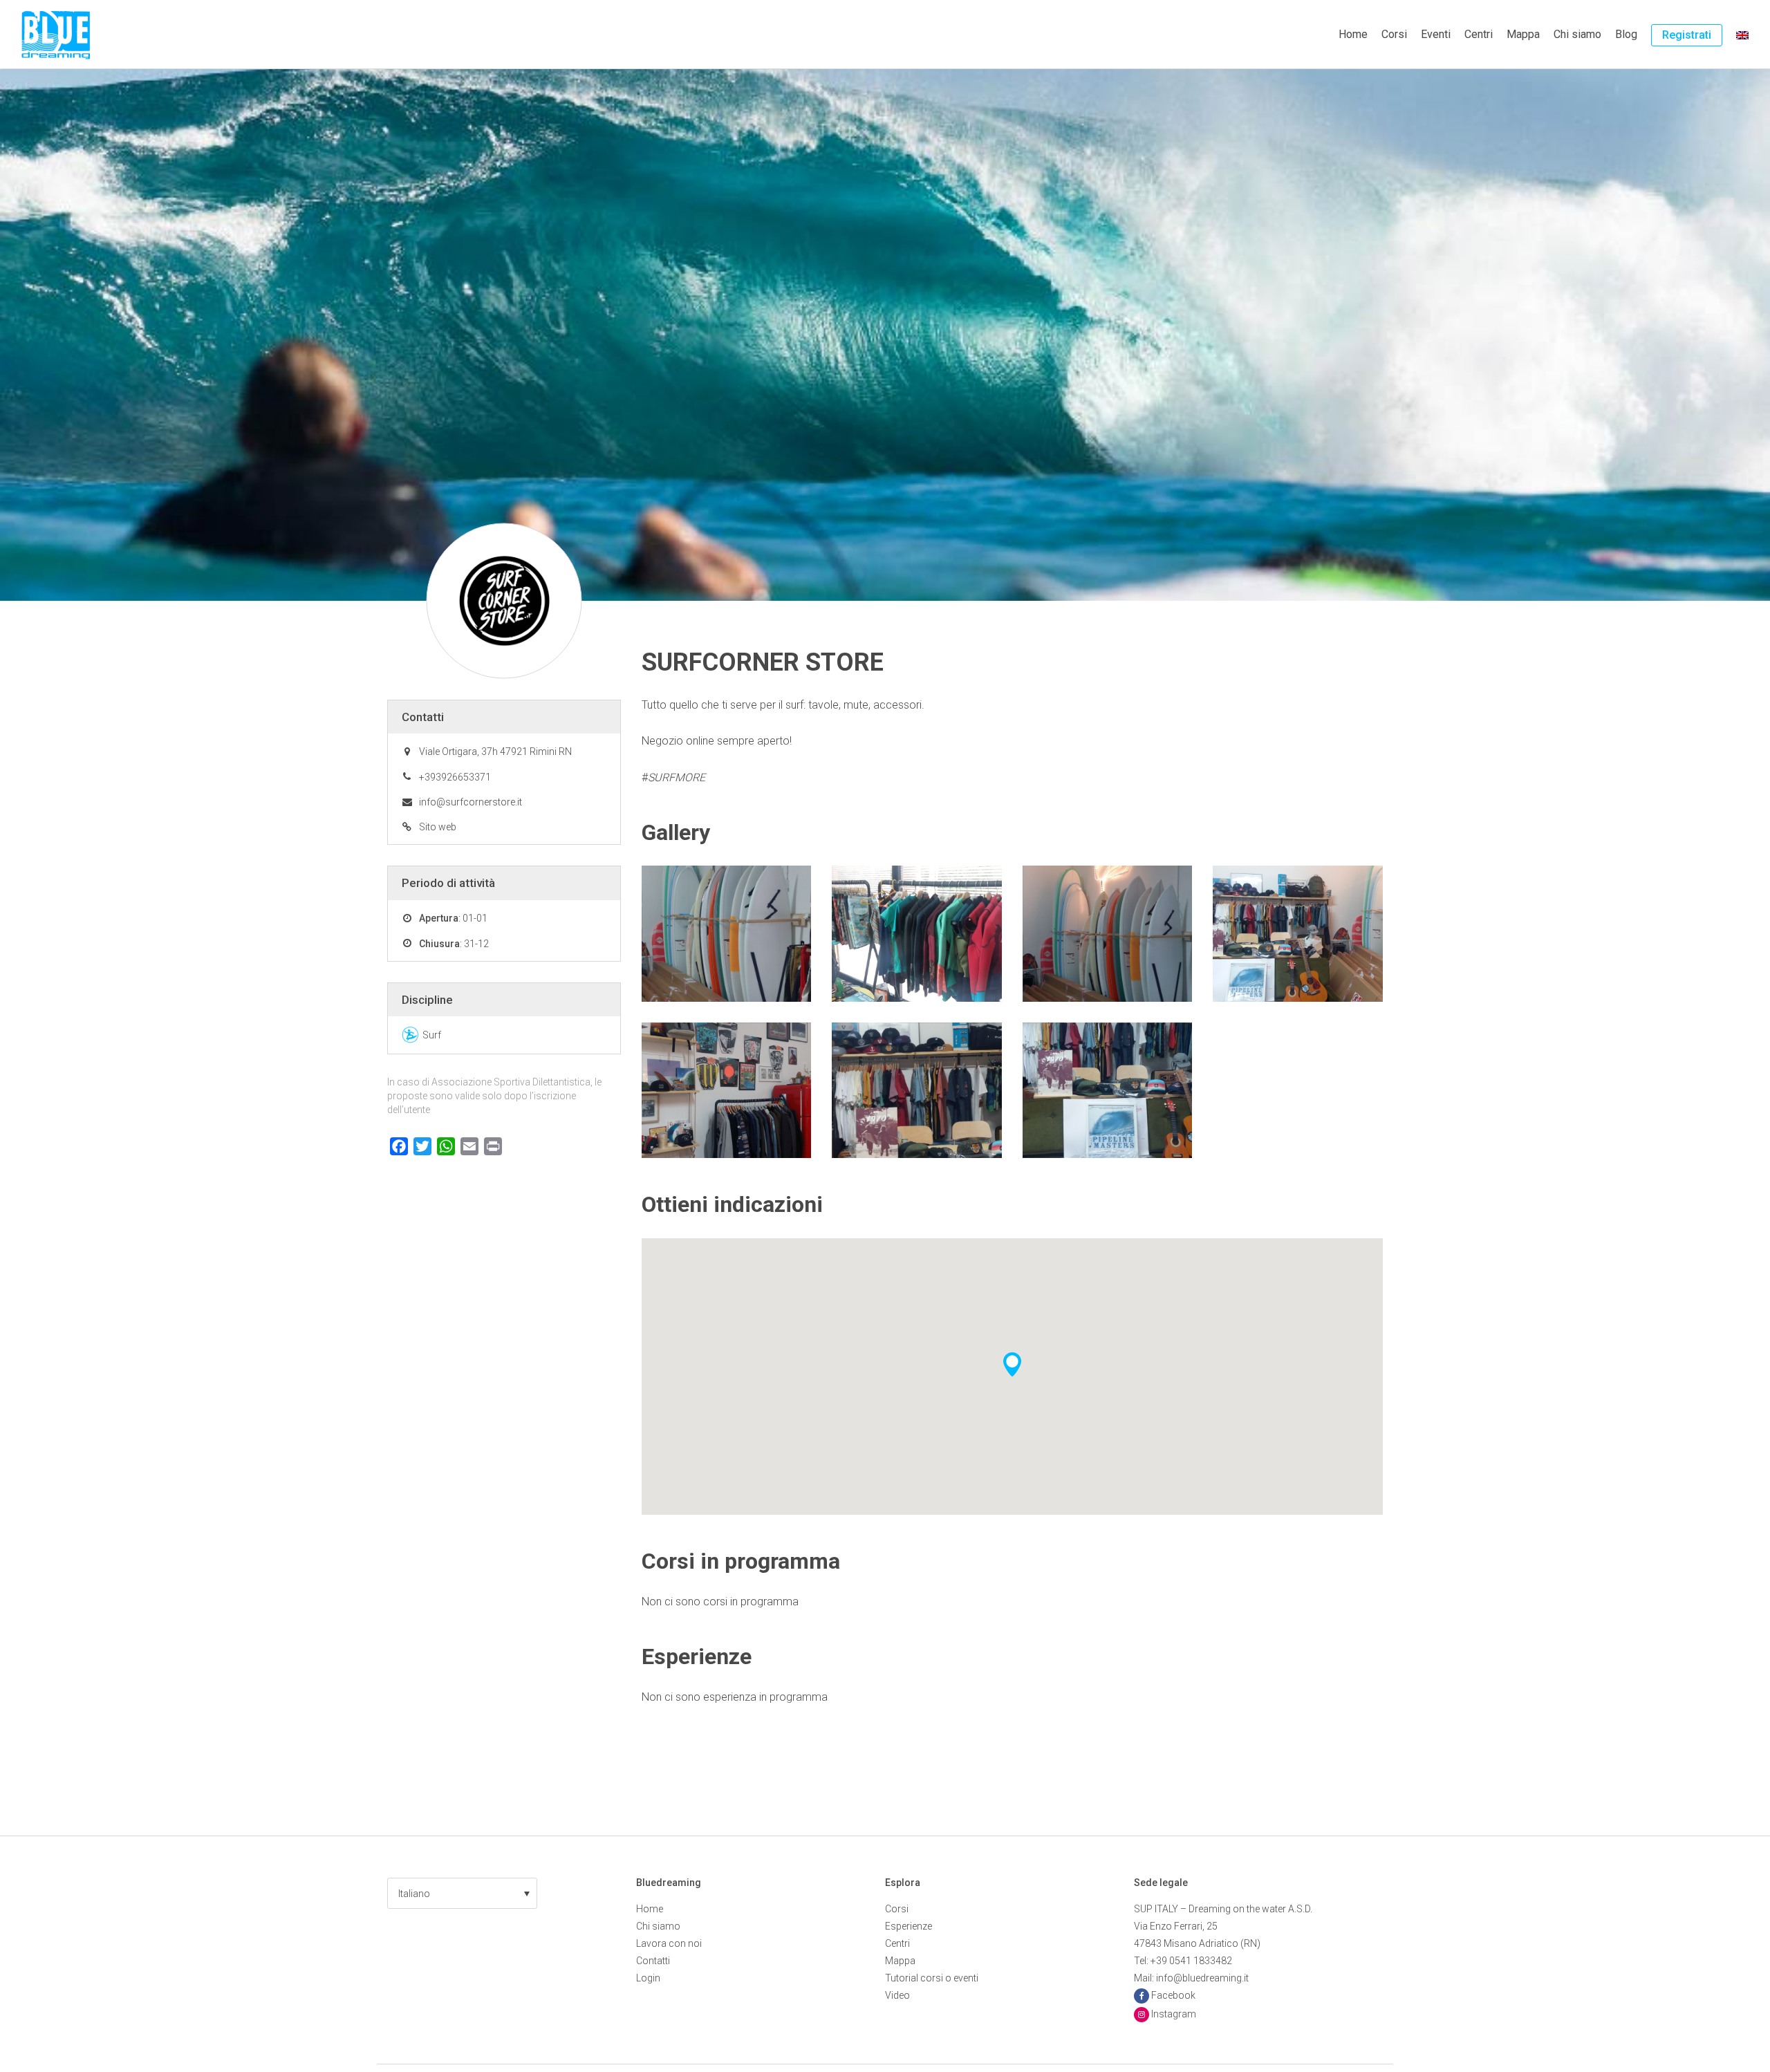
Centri (1479, 34)
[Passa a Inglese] (1742, 35)
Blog (1626, 34)
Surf (432, 1035)
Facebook (1173, 1995)
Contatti (653, 1961)
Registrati (1687, 35)
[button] (462, 1893)
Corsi (1394, 34)
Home (1353, 34)
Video (897, 1995)
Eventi (1436, 34)
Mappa (1523, 34)
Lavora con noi (669, 1943)
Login (648, 1978)
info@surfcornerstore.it (471, 802)
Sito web (438, 827)
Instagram (1174, 2014)
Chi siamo (1577, 34)
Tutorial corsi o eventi (932, 1978)
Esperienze (909, 1926)
